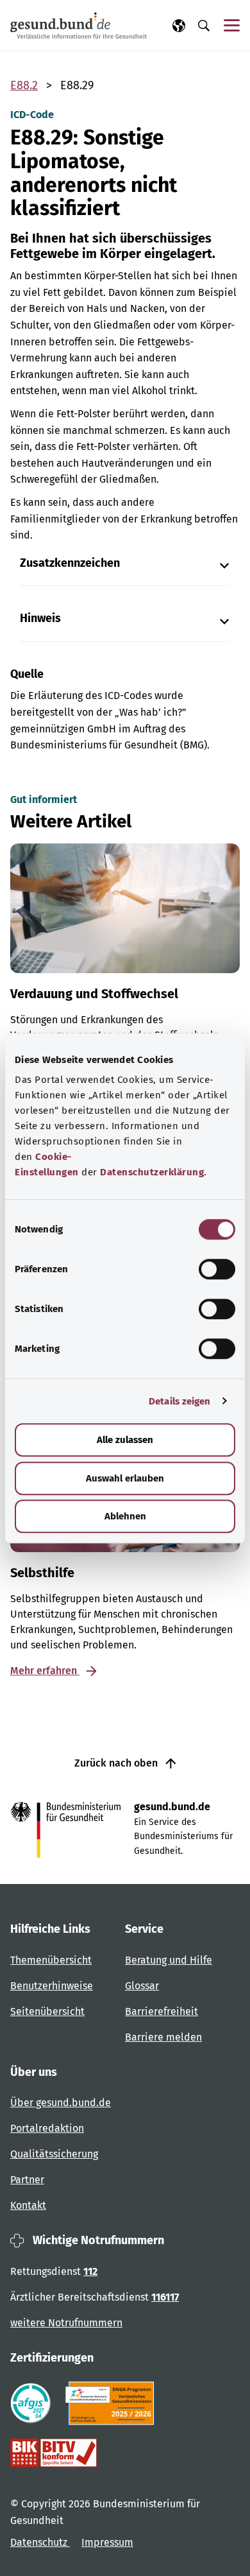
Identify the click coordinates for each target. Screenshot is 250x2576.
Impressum (107, 2542)
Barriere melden (163, 2037)
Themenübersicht (51, 1960)
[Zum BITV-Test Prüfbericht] (54, 2453)
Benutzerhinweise (52, 1986)
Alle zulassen (125, 1440)
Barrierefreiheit (162, 2011)
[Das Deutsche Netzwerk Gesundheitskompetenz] (113, 2403)
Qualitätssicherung (54, 2154)
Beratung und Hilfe (169, 1960)
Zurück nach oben (117, 1763)
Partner (27, 2180)
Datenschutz (40, 2542)
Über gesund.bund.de (61, 2103)
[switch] (217, 1269)
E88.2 (24, 85)
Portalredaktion (47, 2128)
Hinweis (40, 618)
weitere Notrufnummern (66, 2323)
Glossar (142, 1986)
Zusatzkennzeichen (70, 563)
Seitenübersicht (47, 2011)
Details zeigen (179, 1401)
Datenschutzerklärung (152, 1172)
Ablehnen (125, 1516)
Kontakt (28, 2205)
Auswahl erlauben (125, 1478)
